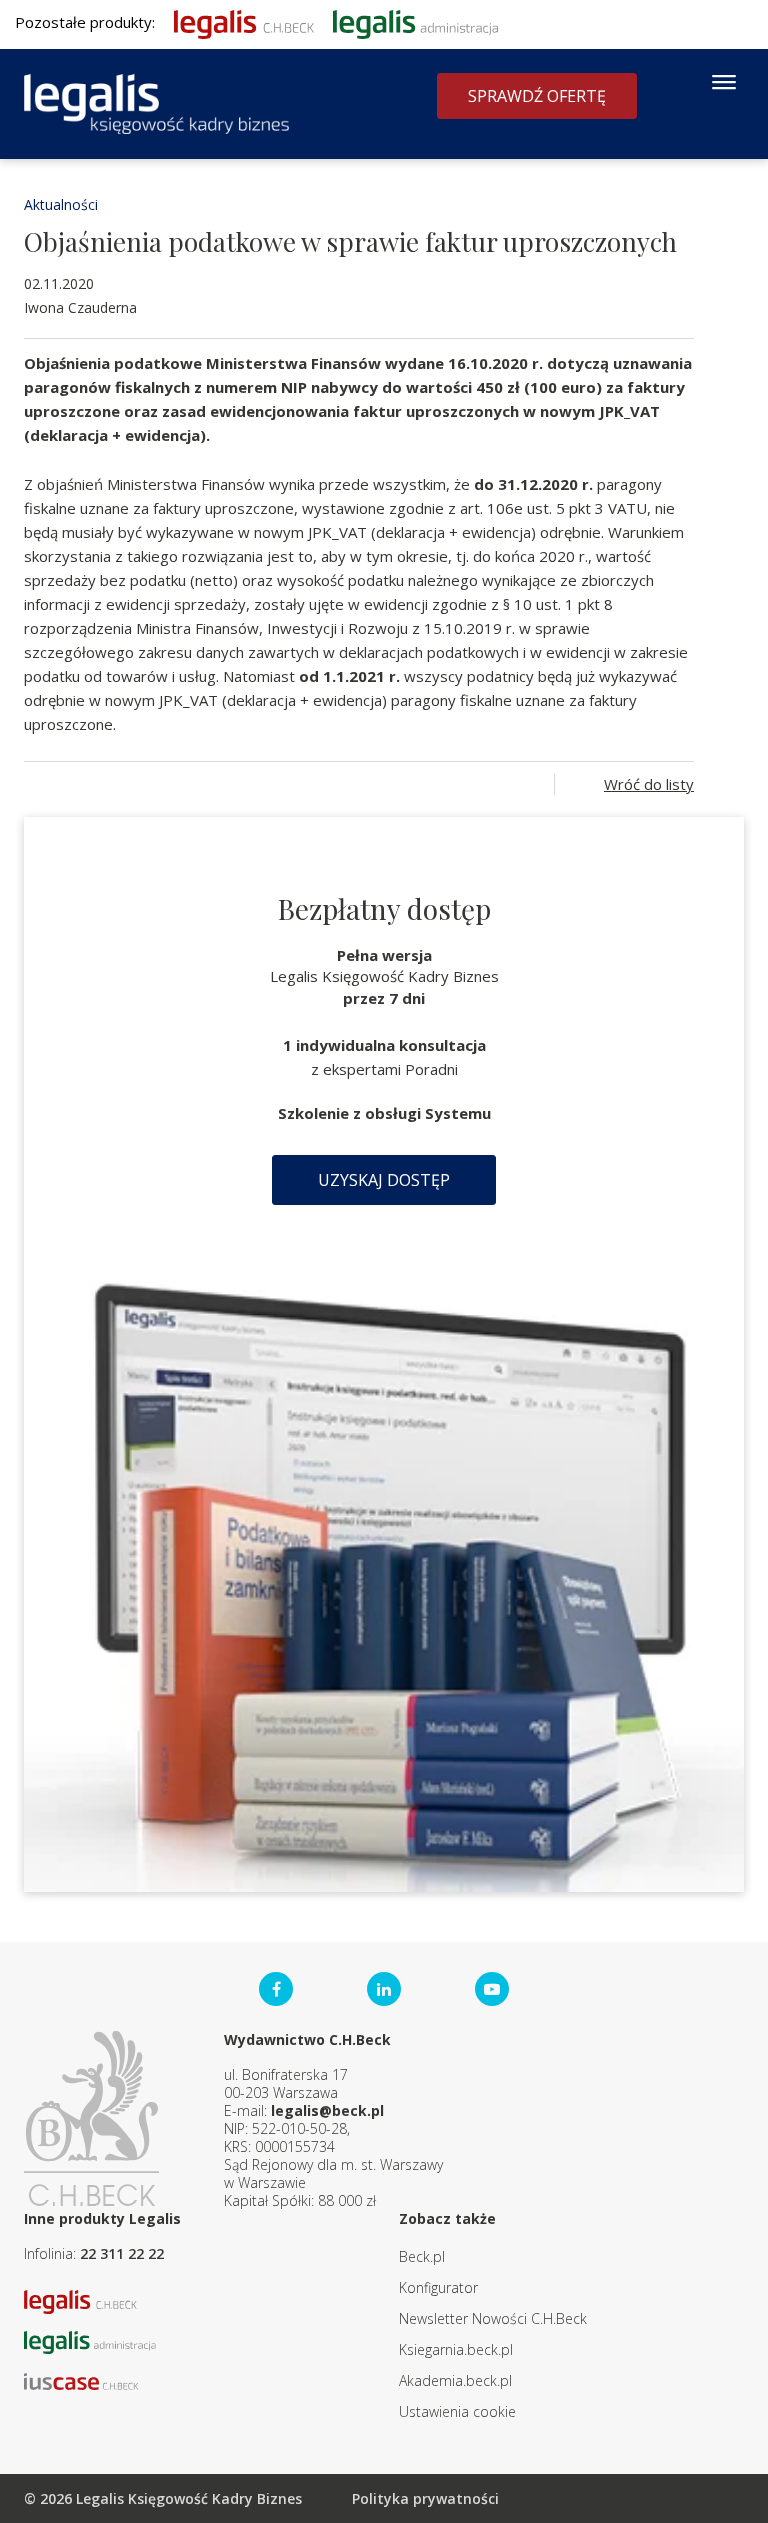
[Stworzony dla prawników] (244, 22)
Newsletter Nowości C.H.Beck (493, 2318)
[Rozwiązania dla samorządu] (415, 22)
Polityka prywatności (425, 2498)
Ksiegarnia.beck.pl (456, 2349)
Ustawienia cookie (457, 2411)
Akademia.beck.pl (455, 2380)
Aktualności (61, 204)
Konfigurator (438, 2287)
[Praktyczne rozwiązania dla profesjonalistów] (156, 104)
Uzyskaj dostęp (384, 1180)
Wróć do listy (649, 784)
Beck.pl (422, 2256)
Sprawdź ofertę (537, 96)
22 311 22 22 (122, 2253)
